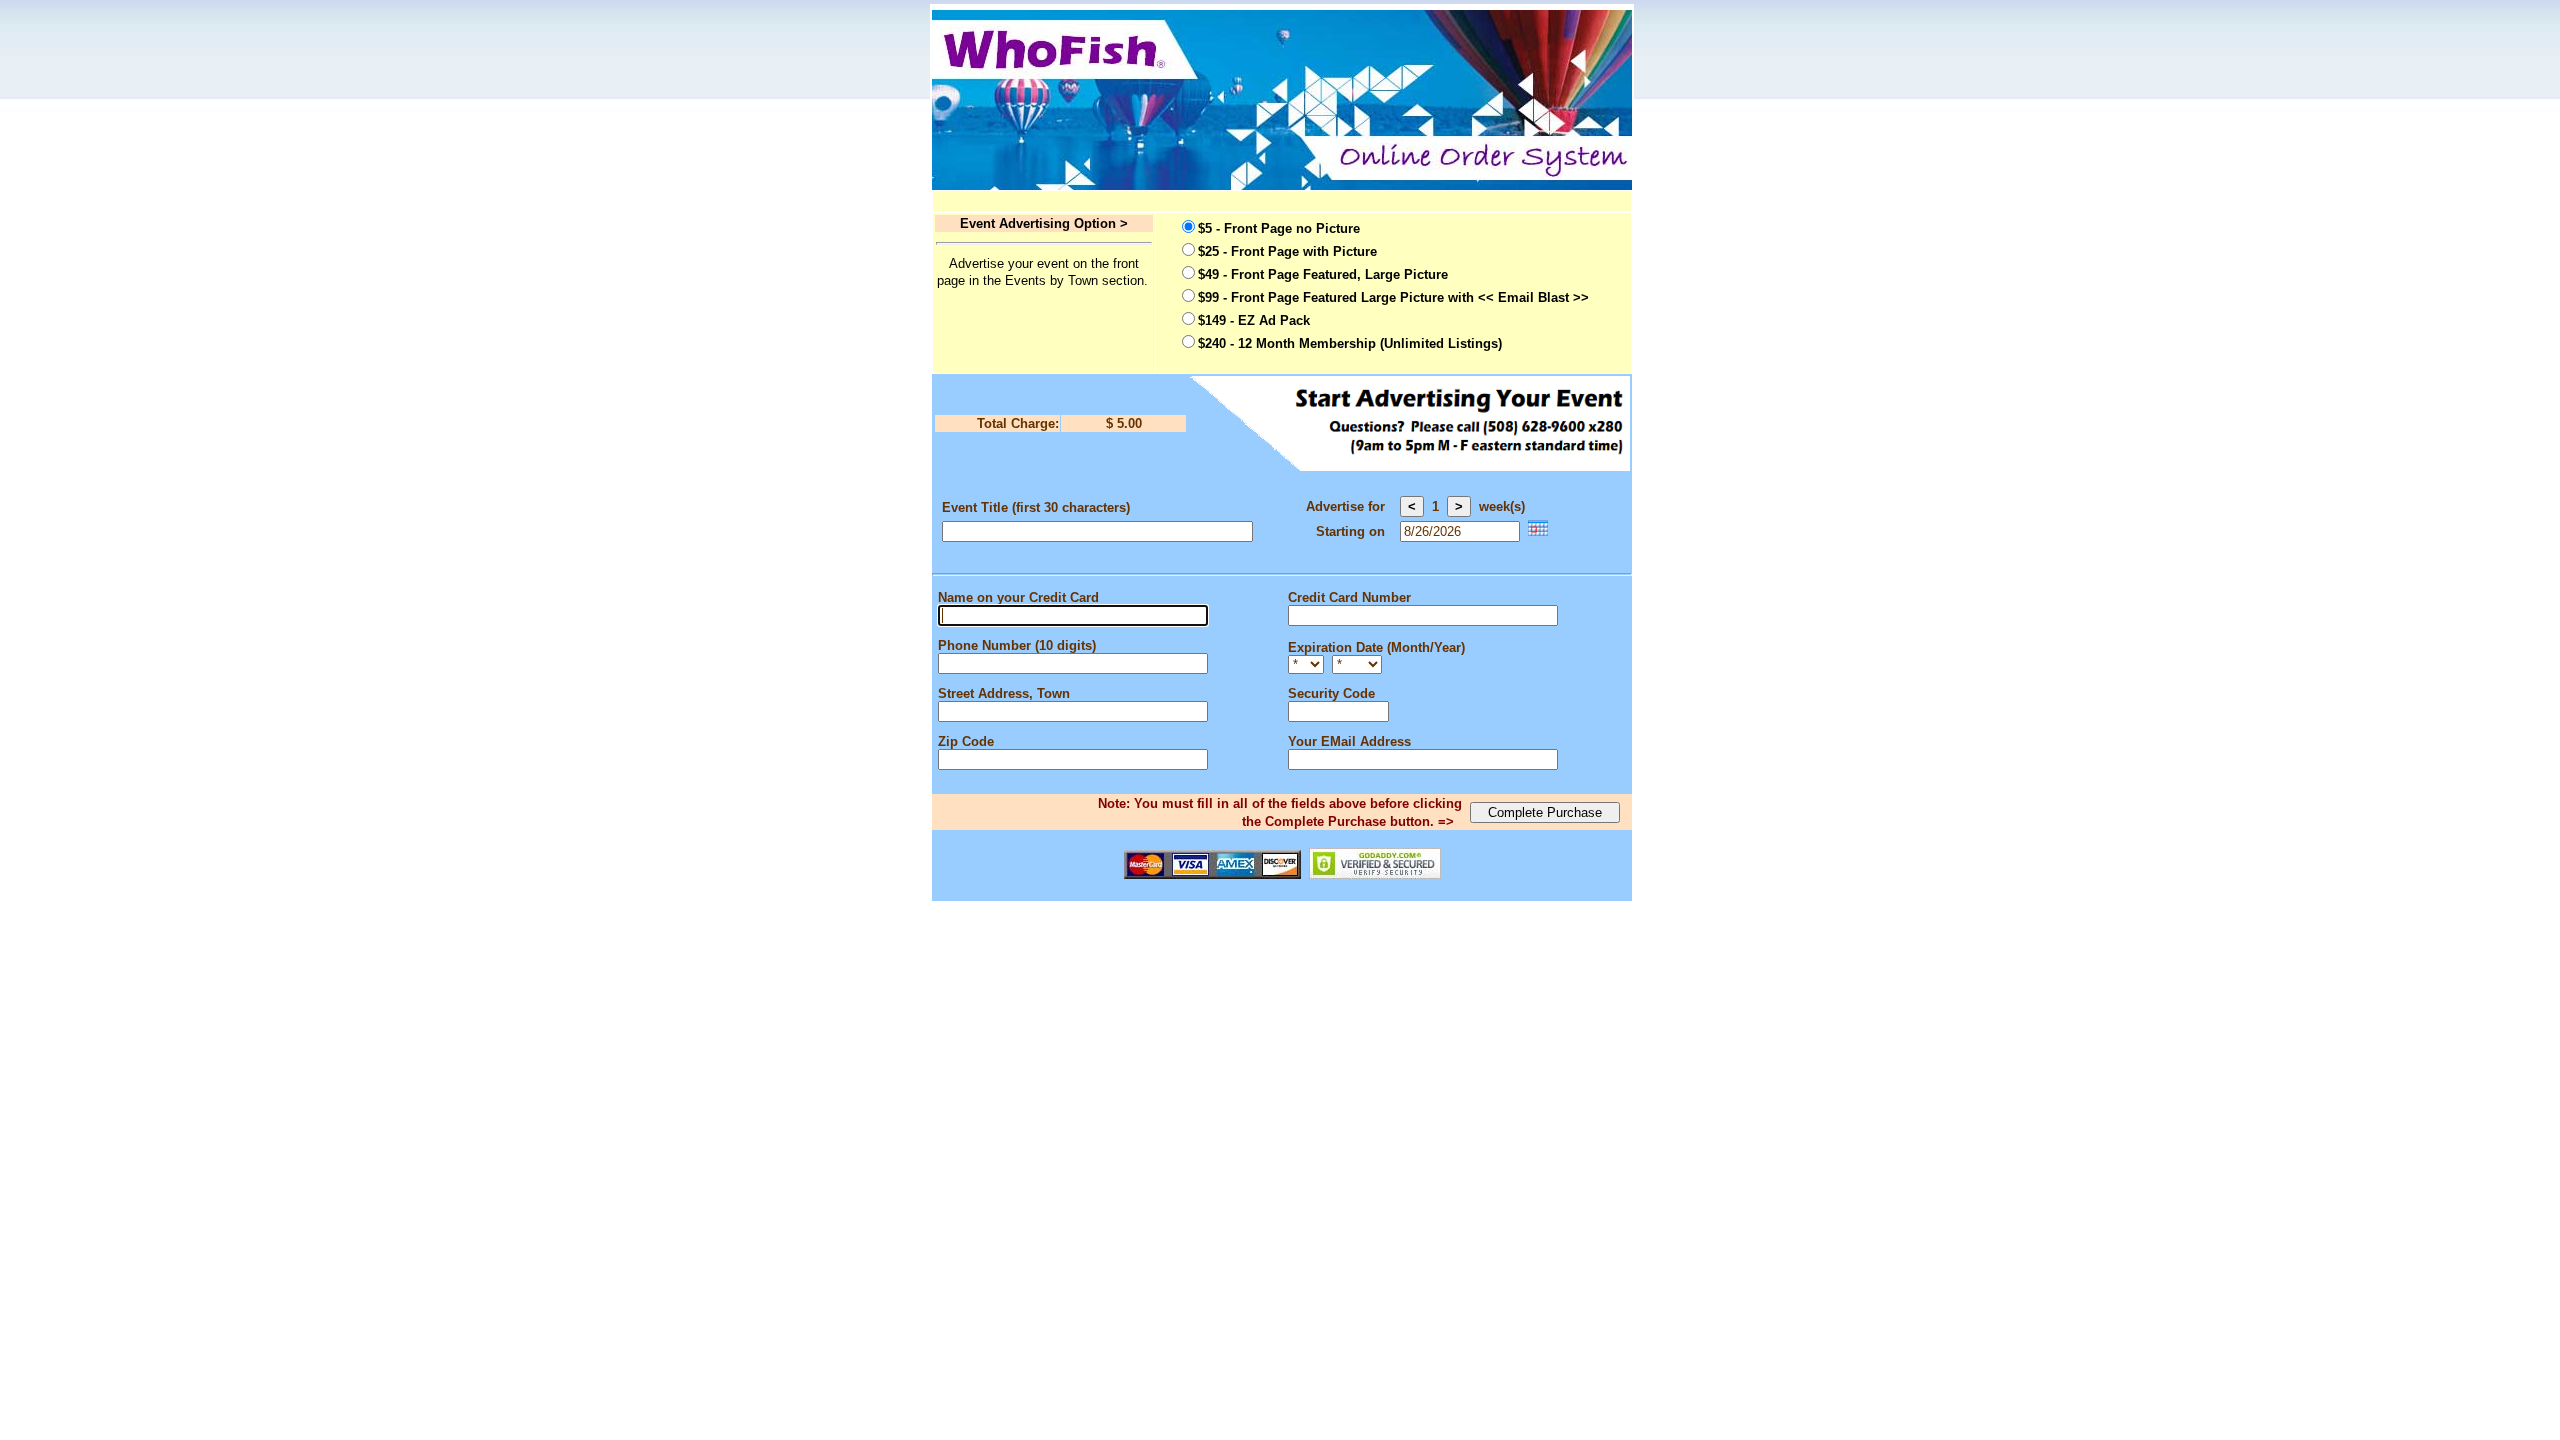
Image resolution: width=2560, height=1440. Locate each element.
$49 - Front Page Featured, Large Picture (1323, 274)
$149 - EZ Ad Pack (1254, 320)
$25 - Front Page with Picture (1287, 251)
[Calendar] (1538, 531)
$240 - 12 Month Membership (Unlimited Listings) (1350, 343)
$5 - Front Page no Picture (1279, 228)
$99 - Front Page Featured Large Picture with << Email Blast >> (1393, 297)
